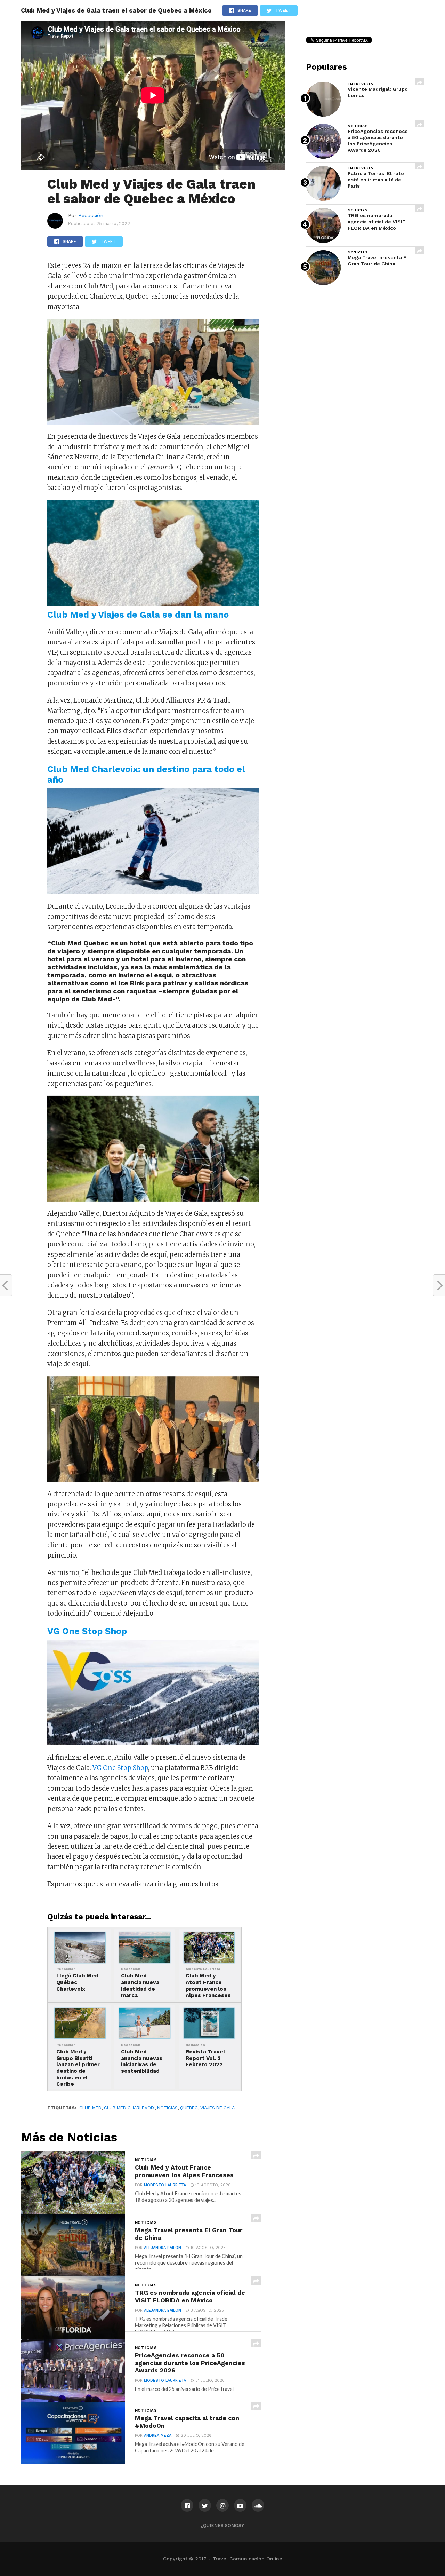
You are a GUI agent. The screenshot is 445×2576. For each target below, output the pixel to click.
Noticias (167, 2108)
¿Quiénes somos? (222, 2525)
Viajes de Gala (217, 2108)
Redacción (91, 215)
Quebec (189, 2108)
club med (90, 2108)
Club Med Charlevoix (129, 2108)
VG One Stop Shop (120, 1768)
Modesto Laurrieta (165, 2185)
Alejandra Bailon (163, 2248)
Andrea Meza (158, 2436)
